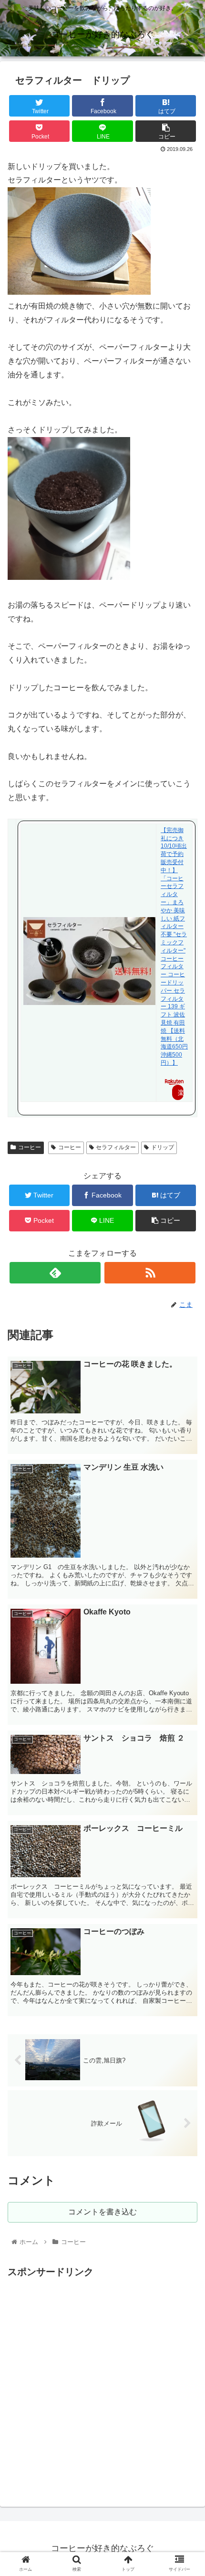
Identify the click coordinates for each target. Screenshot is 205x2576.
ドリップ (163, 1147)
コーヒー (30, 1147)
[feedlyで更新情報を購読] (55, 1273)
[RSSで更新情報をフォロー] (150, 1273)
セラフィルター (116, 1147)
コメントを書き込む (102, 2212)
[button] (185, 1475)
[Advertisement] (102, 2383)
